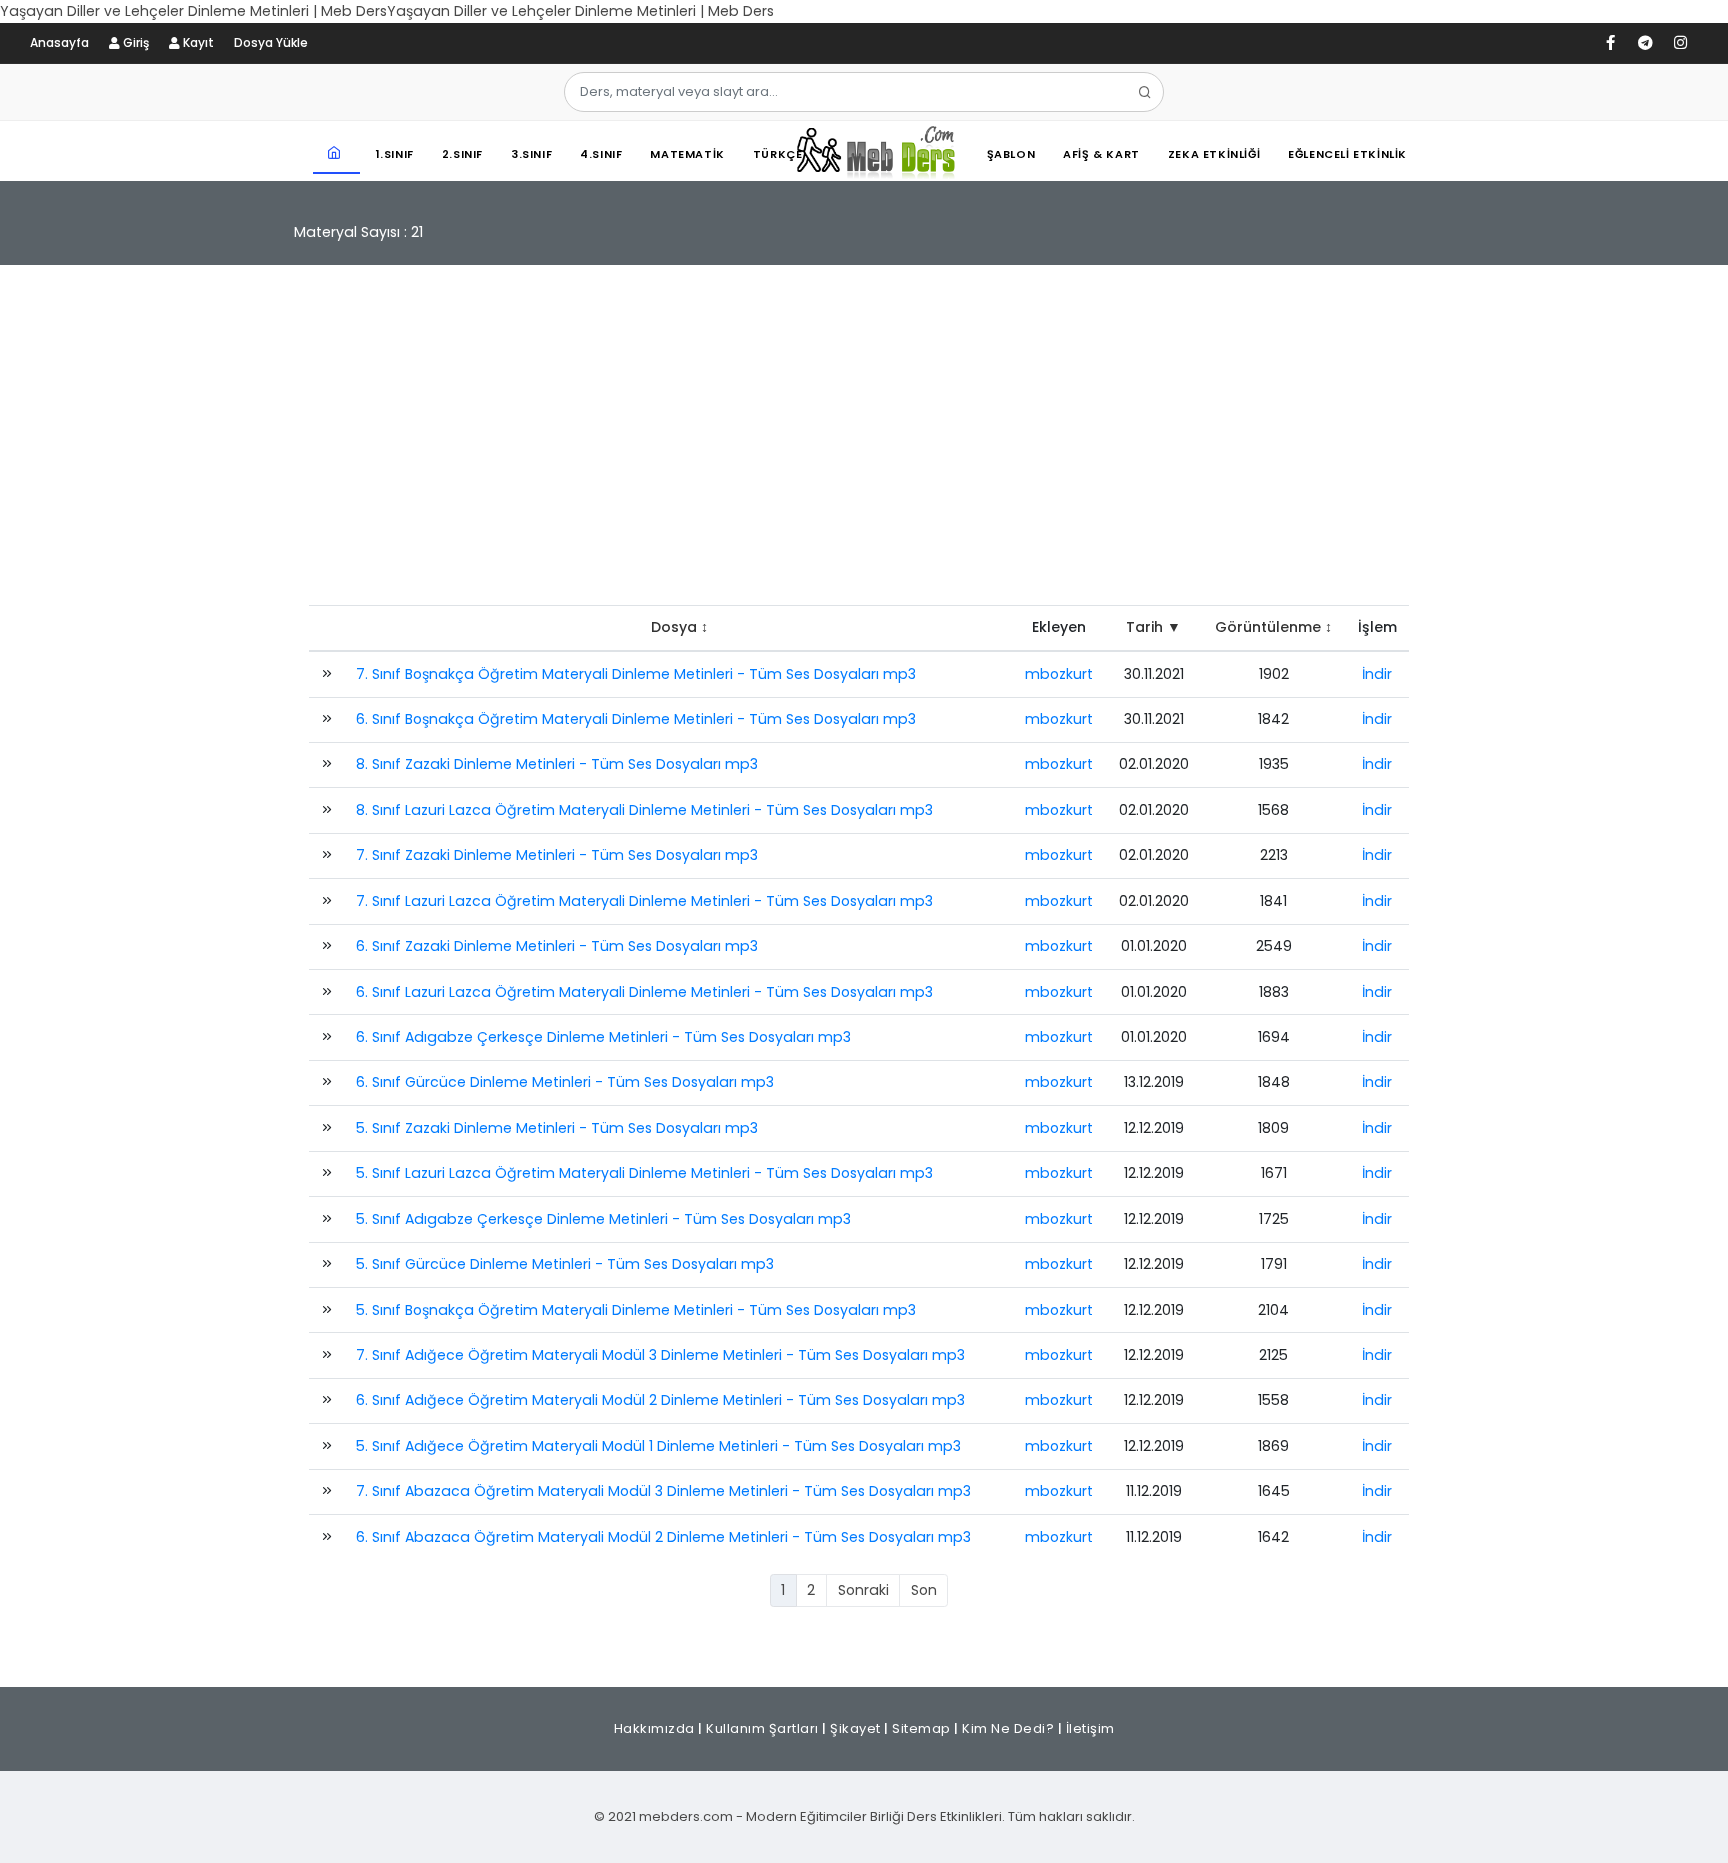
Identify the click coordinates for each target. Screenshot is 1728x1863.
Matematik (687, 154)
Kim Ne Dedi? (1008, 1728)
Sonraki (863, 1590)
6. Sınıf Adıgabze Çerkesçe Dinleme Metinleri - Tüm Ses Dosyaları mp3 (603, 1037)
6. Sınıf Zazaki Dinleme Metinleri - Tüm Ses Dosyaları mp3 (557, 946)
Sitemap (921, 1728)
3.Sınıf (531, 154)
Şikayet (855, 1728)
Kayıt (197, 42)
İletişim (1090, 1728)
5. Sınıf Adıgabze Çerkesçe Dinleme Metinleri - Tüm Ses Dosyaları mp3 (603, 1219)
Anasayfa (59, 42)
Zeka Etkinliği (1214, 154)
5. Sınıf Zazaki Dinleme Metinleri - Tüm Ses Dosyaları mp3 (557, 1128)
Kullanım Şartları (762, 1728)
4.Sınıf (601, 154)
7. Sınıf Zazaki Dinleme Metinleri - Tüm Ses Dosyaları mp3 (557, 855)
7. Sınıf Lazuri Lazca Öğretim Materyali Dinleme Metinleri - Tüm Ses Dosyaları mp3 (644, 901)
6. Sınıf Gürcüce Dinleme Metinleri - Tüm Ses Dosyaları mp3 (565, 1082)
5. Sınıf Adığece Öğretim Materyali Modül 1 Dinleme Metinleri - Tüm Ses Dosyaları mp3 (658, 1446)
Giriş (134, 42)
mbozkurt (1059, 674)
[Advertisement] (864, 445)
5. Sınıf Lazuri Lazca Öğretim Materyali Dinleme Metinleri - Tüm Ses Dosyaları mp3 (644, 1173)
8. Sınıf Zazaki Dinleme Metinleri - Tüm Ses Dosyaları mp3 (557, 764)
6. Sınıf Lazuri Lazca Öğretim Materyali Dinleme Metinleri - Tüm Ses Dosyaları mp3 (644, 992)
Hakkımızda (654, 1728)
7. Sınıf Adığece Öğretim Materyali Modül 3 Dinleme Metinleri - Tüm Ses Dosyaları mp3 (660, 1355)
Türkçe (778, 154)
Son (924, 1590)
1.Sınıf (395, 154)
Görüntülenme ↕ (1273, 627)
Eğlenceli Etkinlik (1347, 154)
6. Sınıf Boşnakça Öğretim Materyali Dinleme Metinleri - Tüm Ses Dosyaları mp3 (636, 719)
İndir (1377, 674)
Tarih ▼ (1153, 627)
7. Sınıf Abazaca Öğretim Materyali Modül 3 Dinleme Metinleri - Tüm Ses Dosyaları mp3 (663, 1491)
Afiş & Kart (1101, 154)
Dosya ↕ (679, 627)
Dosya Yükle (271, 42)
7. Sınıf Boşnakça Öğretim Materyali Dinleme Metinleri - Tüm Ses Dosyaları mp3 (636, 674)
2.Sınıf (462, 154)
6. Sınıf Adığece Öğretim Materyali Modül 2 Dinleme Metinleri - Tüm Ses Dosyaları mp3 (660, 1400)
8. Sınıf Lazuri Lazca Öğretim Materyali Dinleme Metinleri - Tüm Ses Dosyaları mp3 (644, 810)
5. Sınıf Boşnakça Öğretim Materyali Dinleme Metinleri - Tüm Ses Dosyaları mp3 (636, 1310)
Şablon (1011, 154)
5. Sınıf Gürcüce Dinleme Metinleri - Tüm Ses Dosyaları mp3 (565, 1264)
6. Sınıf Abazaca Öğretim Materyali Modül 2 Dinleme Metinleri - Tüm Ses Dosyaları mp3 (663, 1537)
